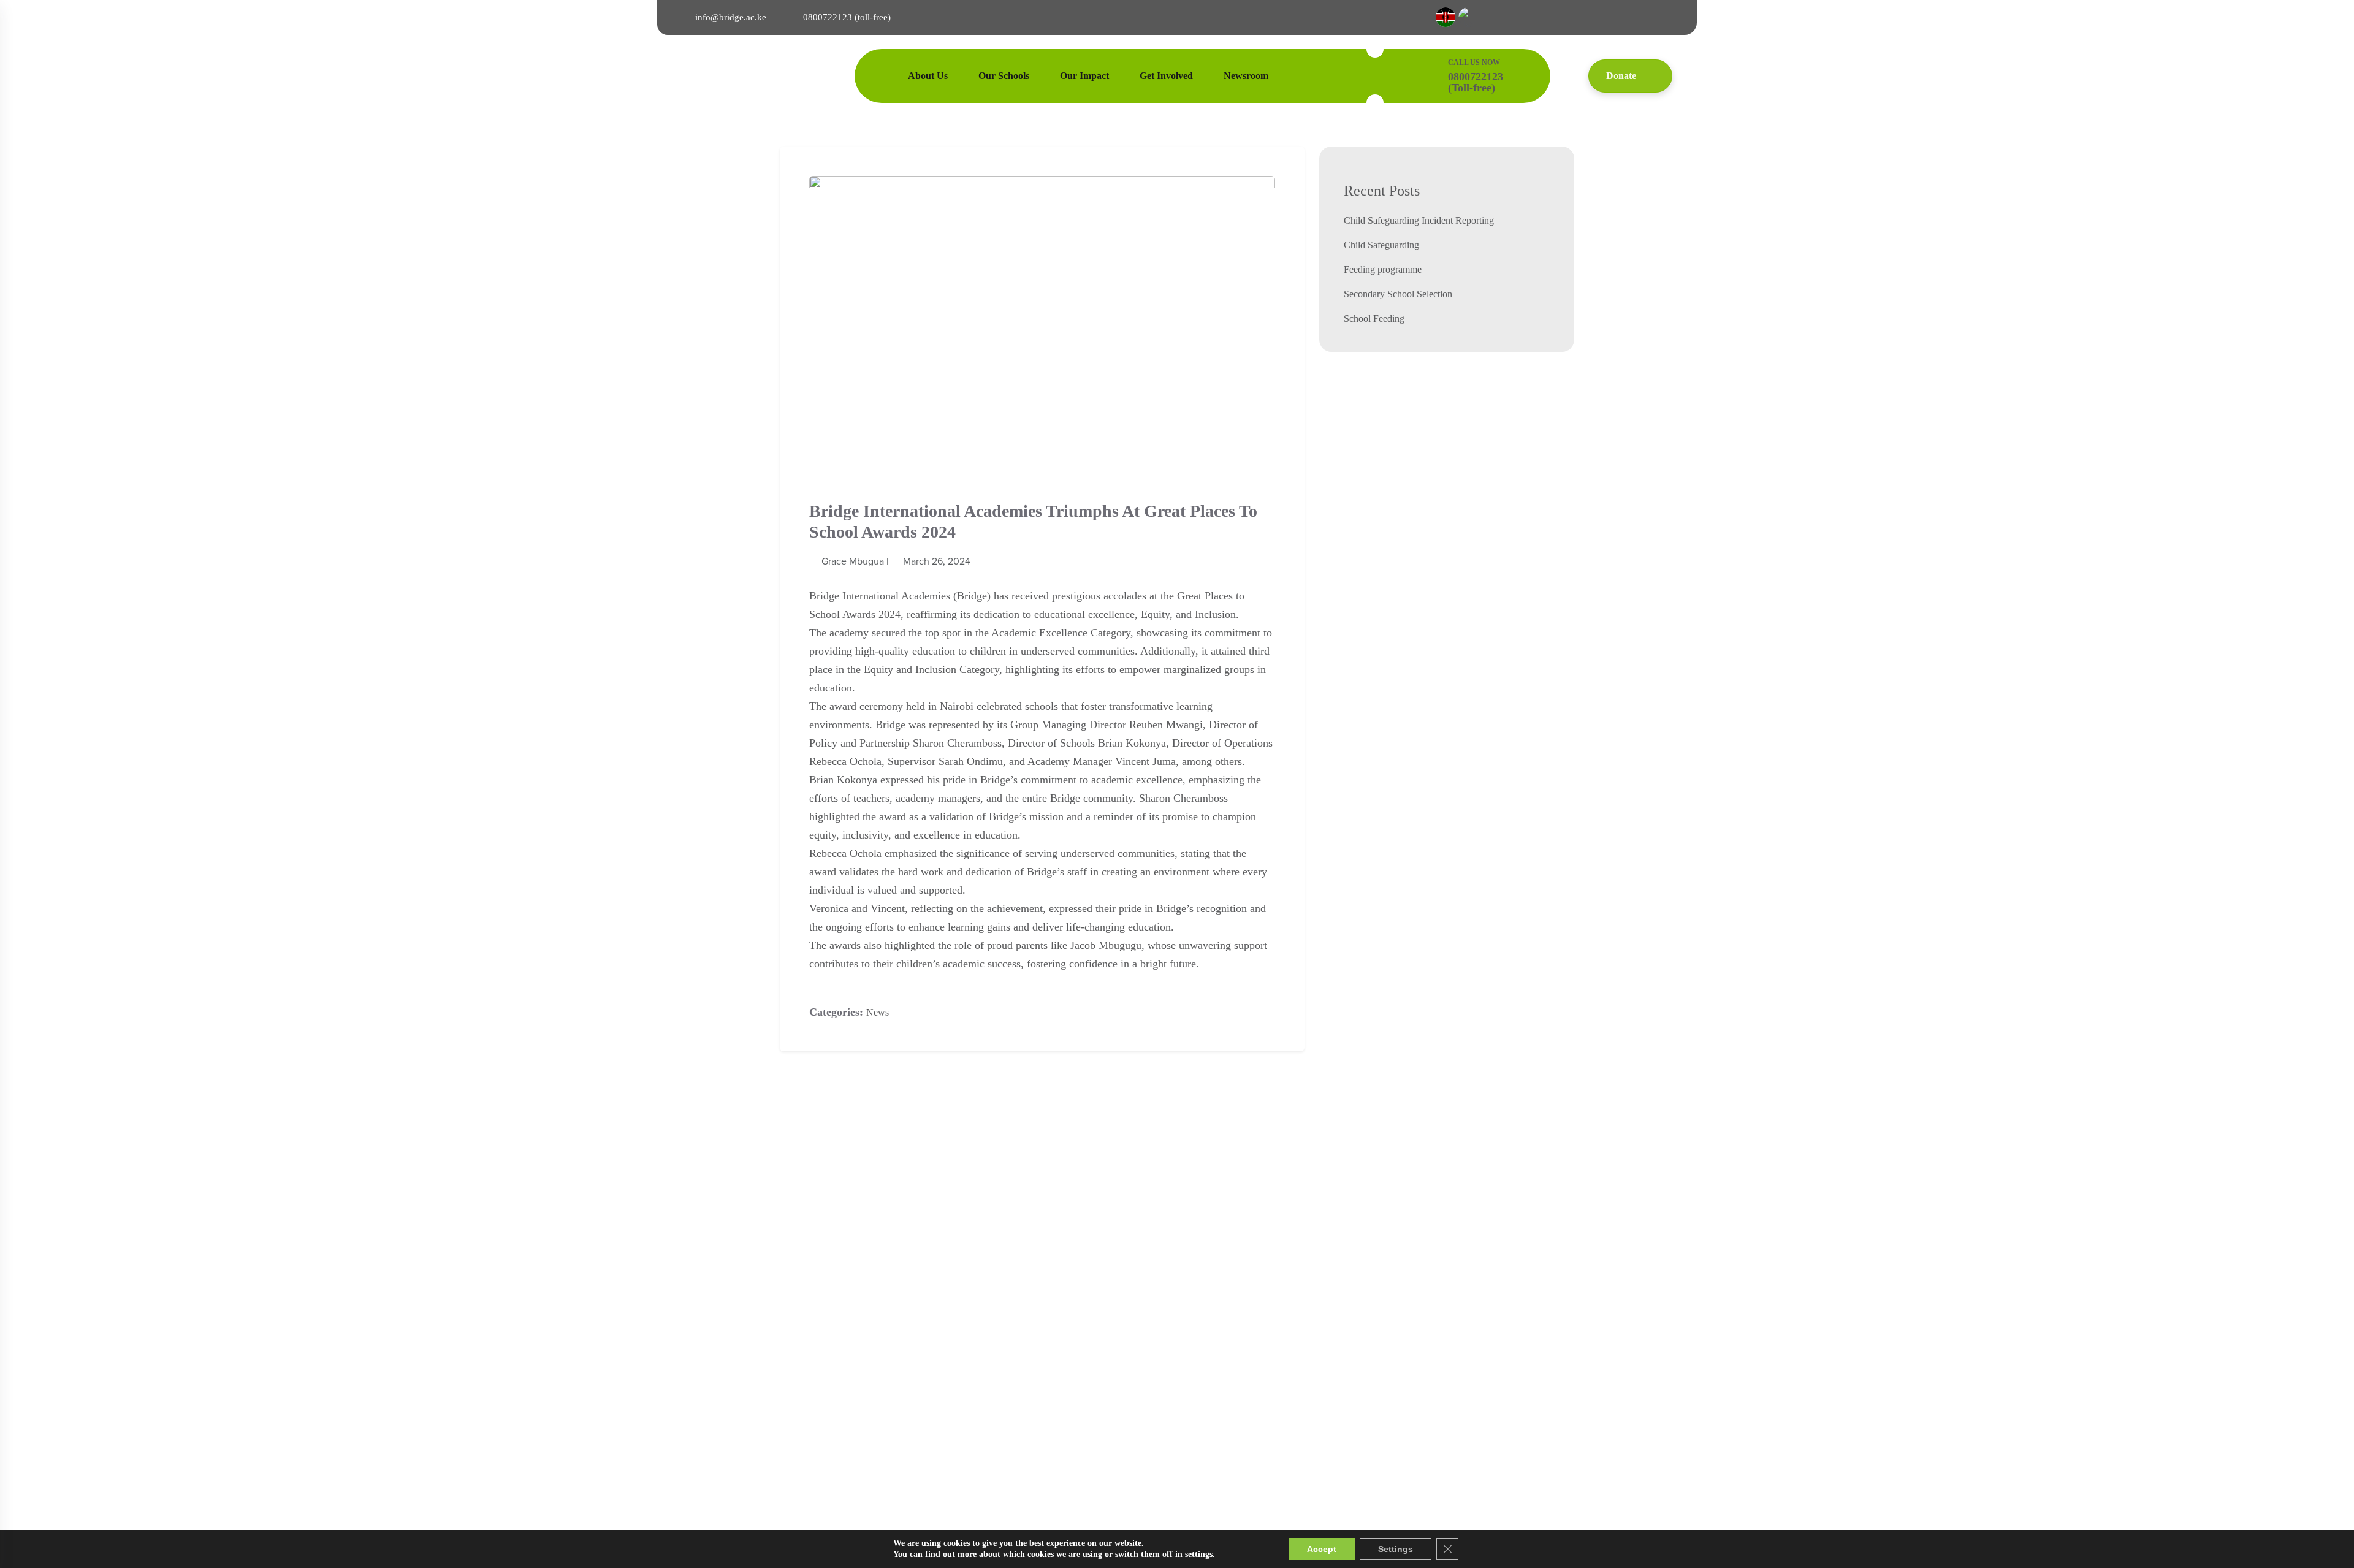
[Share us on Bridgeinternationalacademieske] (1523, 17)
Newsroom (1246, 76)
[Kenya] (1447, 17)
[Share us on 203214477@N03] (1638, 17)
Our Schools (1004, 76)
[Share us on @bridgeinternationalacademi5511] (1552, 17)
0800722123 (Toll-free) (847, 17)
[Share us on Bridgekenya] (1581, 17)
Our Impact (1084, 76)
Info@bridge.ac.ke (731, 17)
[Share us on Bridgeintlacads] (1609, 17)
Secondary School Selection (1398, 294)
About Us (928, 76)
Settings (1396, 1549)
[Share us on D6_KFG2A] (1667, 17)
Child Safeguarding (1381, 245)
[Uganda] (1468, 17)
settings (1199, 1554)
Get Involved (1166, 76)
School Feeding (1374, 318)
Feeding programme (1383, 269)
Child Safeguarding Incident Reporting (1419, 220)
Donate (1621, 76)
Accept (1322, 1549)
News (878, 1012)
